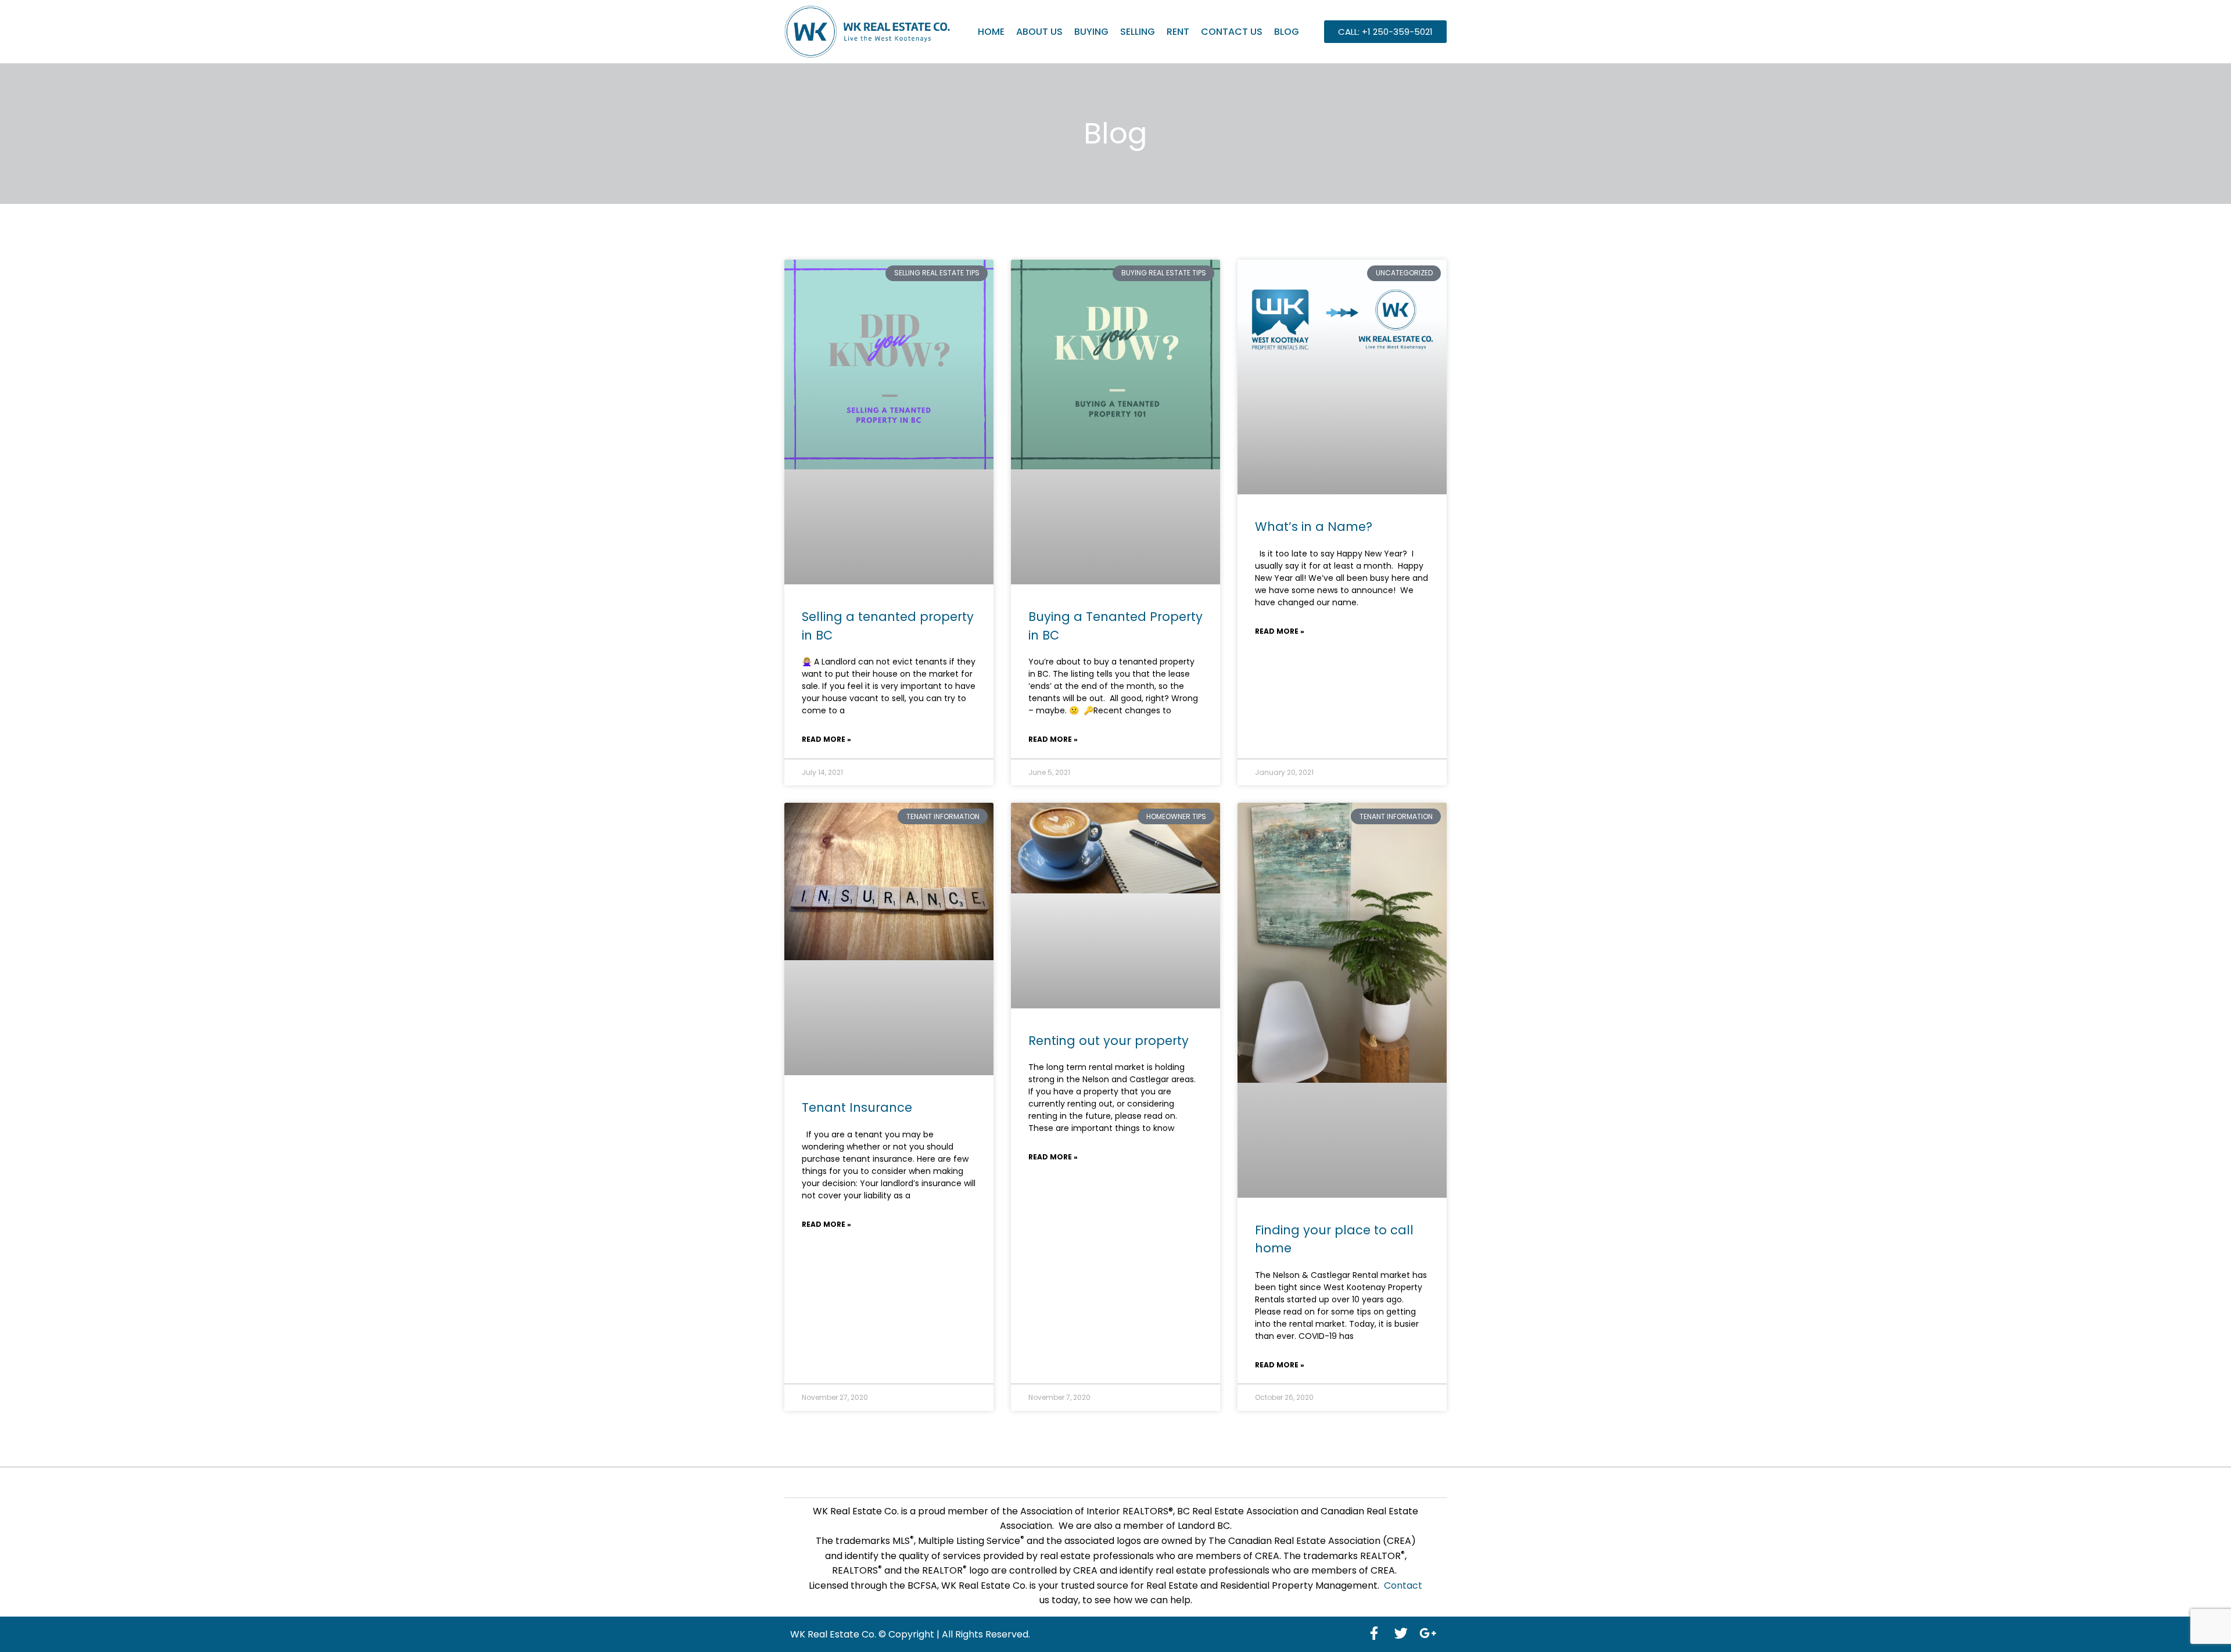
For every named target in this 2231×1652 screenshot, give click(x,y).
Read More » (826, 739)
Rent (1178, 32)
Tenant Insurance (857, 1107)
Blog (1287, 32)
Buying (1091, 32)
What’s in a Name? (1314, 527)
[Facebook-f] (1374, 1633)
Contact (1403, 1585)
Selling (1138, 32)
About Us (1039, 32)
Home (991, 32)
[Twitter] (1401, 1633)
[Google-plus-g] (1427, 1633)
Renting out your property (1109, 1041)
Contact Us (1232, 32)
